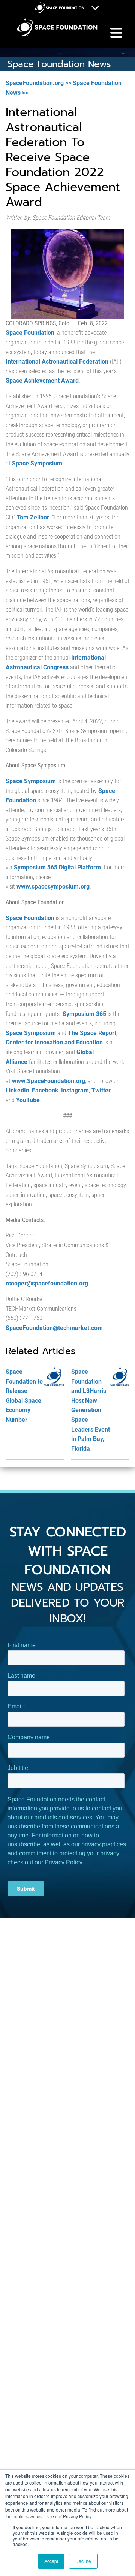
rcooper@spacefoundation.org (47, 1283)
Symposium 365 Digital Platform (57, 867)
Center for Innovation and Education (54, 1042)
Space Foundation (30, 333)
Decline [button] (83, 2561)
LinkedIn (17, 1090)
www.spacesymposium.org (53, 886)
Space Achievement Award (42, 381)
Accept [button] (51, 2561)
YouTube (28, 1100)
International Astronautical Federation (57, 361)
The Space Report (92, 1033)
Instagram (75, 1090)
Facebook (45, 1090)
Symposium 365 (84, 1014)
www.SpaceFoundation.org (49, 1081)
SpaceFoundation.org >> (38, 83)
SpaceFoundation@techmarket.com (54, 1328)
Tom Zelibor (33, 517)
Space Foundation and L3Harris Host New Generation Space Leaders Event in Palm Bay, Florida (91, 1410)
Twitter (101, 1090)
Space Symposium (37, 463)
